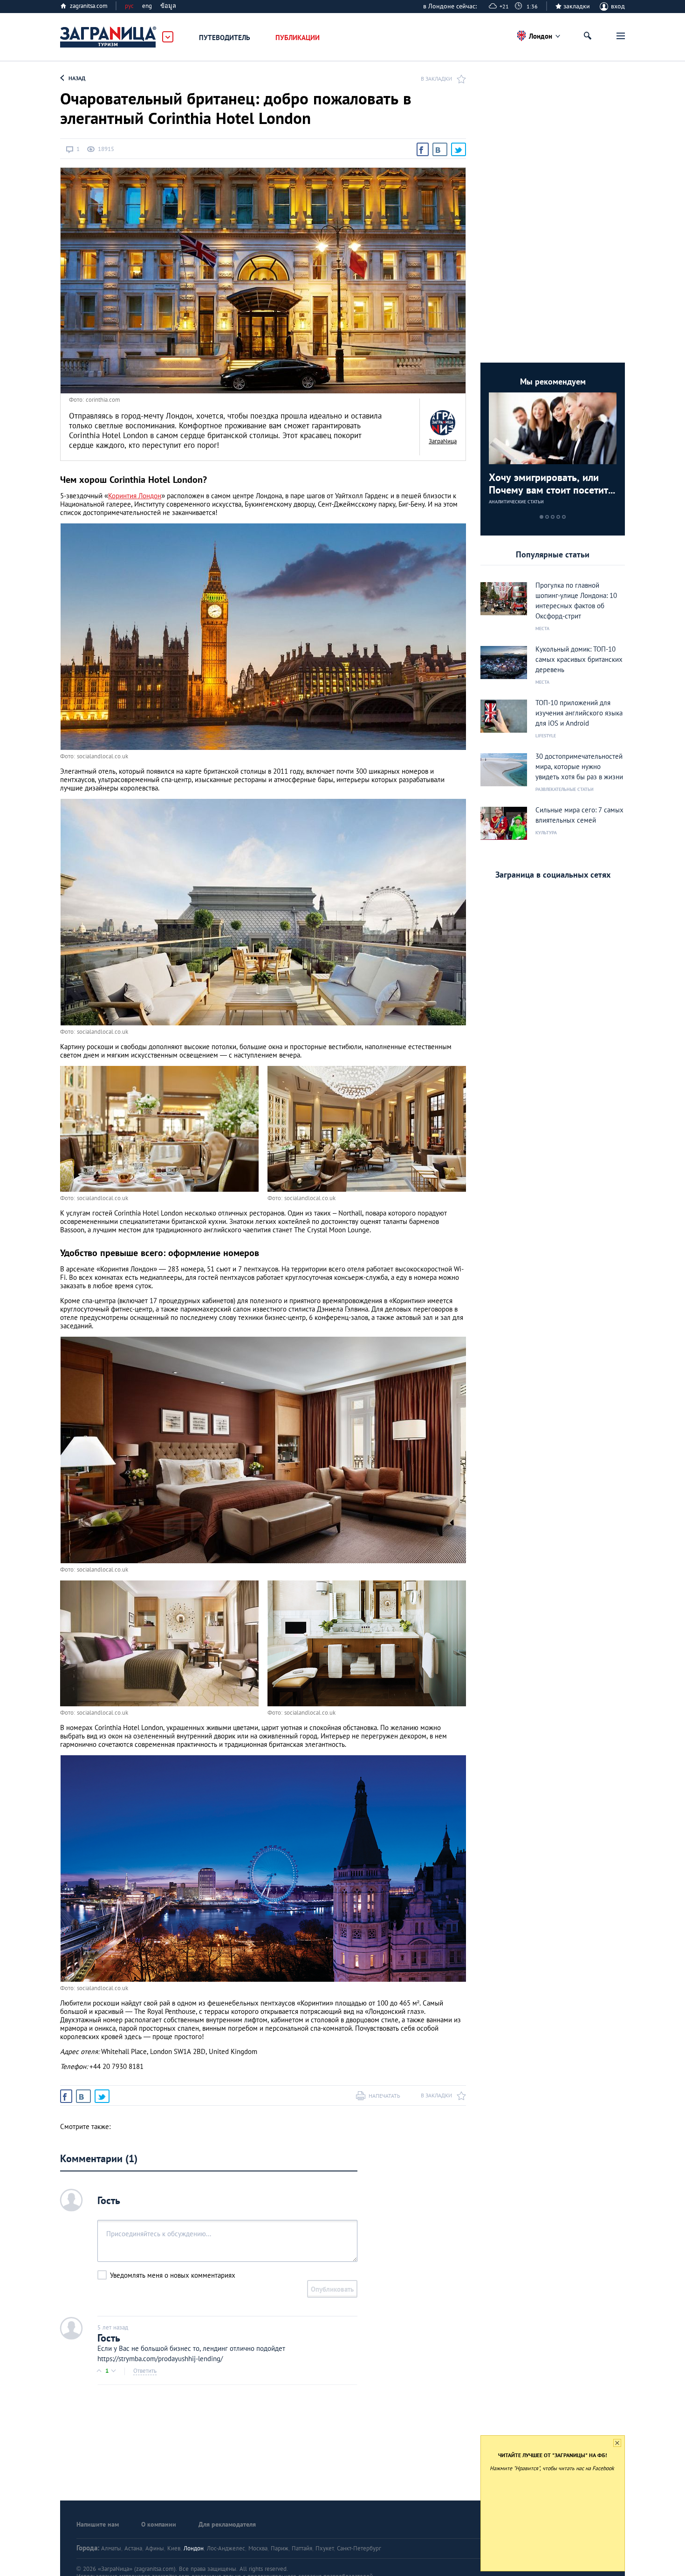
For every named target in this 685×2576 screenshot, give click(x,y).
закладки (577, 6)
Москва (258, 2548)
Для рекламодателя (227, 2524)
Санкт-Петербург (359, 2548)
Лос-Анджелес (226, 2548)
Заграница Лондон (109, 37)
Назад (77, 78)
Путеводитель (225, 38)
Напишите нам (98, 2524)
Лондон (194, 2548)
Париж (280, 2548)
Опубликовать (332, 2289)
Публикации (298, 38)
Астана (133, 2548)
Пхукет (325, 2548)
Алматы (111, 2548)
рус (129, 6)
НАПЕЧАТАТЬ (384, 2096)
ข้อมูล (168, 6)
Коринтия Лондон (135, 496)
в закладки (436, 79)
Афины (155, 2548)
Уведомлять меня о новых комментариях (173, 2275)
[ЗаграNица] (443, 423)
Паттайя (302, 2548)
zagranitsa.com (89, 6)
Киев (174, 2548)
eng (147, 6)
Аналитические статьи (516, 502)
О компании (159, 2524)
